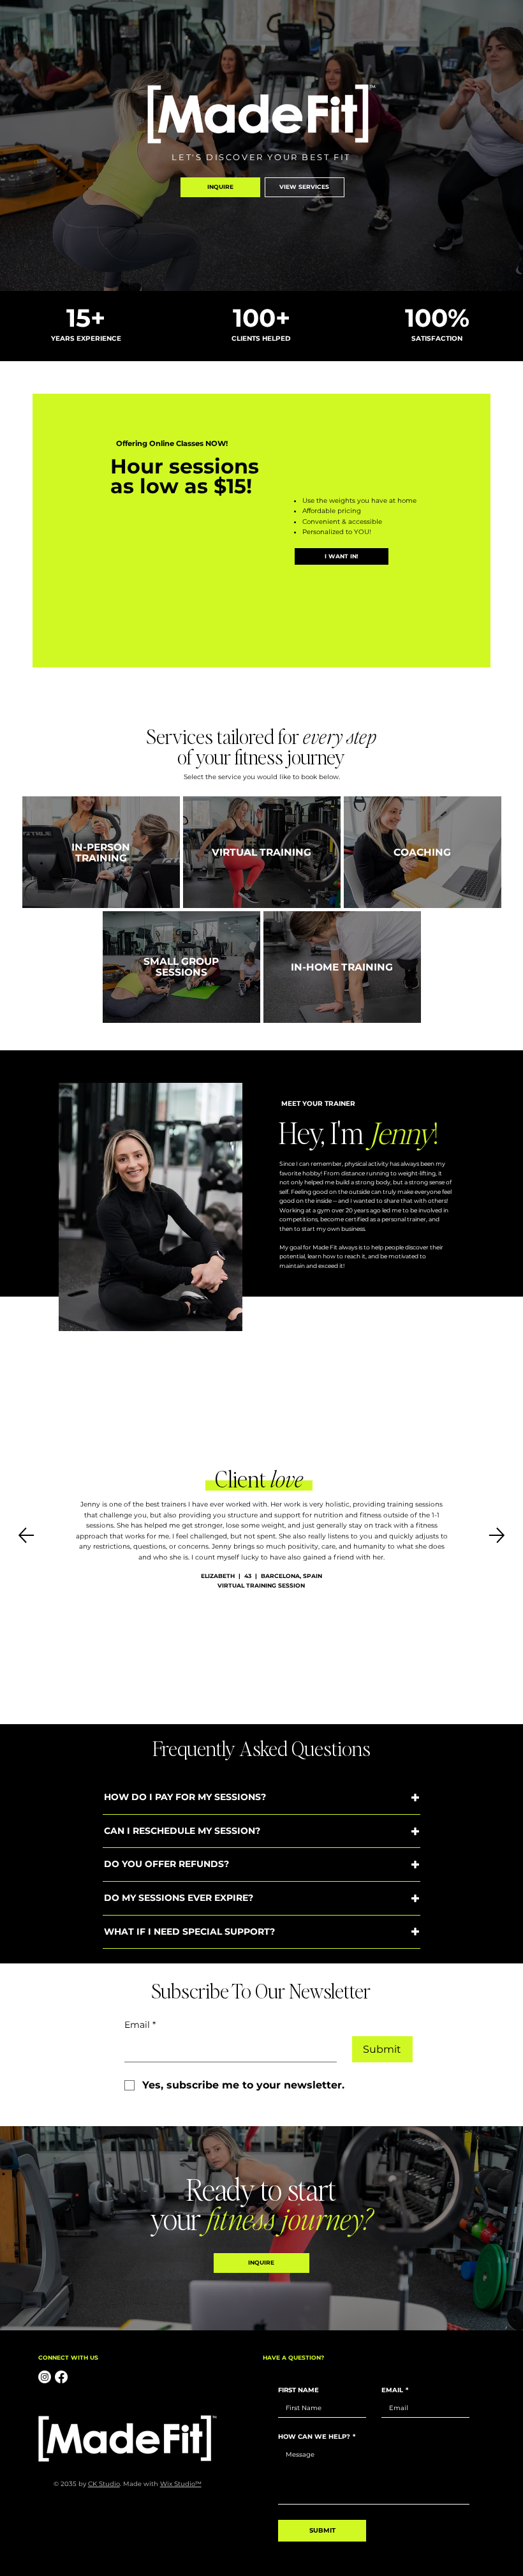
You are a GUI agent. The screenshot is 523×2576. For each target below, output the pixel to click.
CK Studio (104, 2484)
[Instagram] (45, 2377)
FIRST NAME (298, 2390)
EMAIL (395, 2390)
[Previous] (26, 1535)
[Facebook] (61, 2377)
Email (140, 2025)
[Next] (497, 1535)
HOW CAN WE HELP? (317, 2437)
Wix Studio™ (181, 2484)
